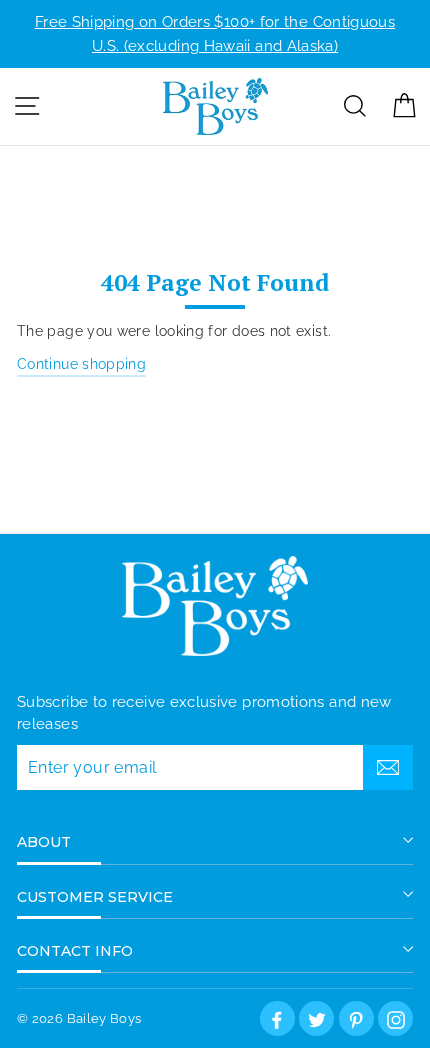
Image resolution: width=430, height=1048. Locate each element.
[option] (215, 34)
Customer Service (95, 897)
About (44, 842)
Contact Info (75, 951)
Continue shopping (81, 363)
